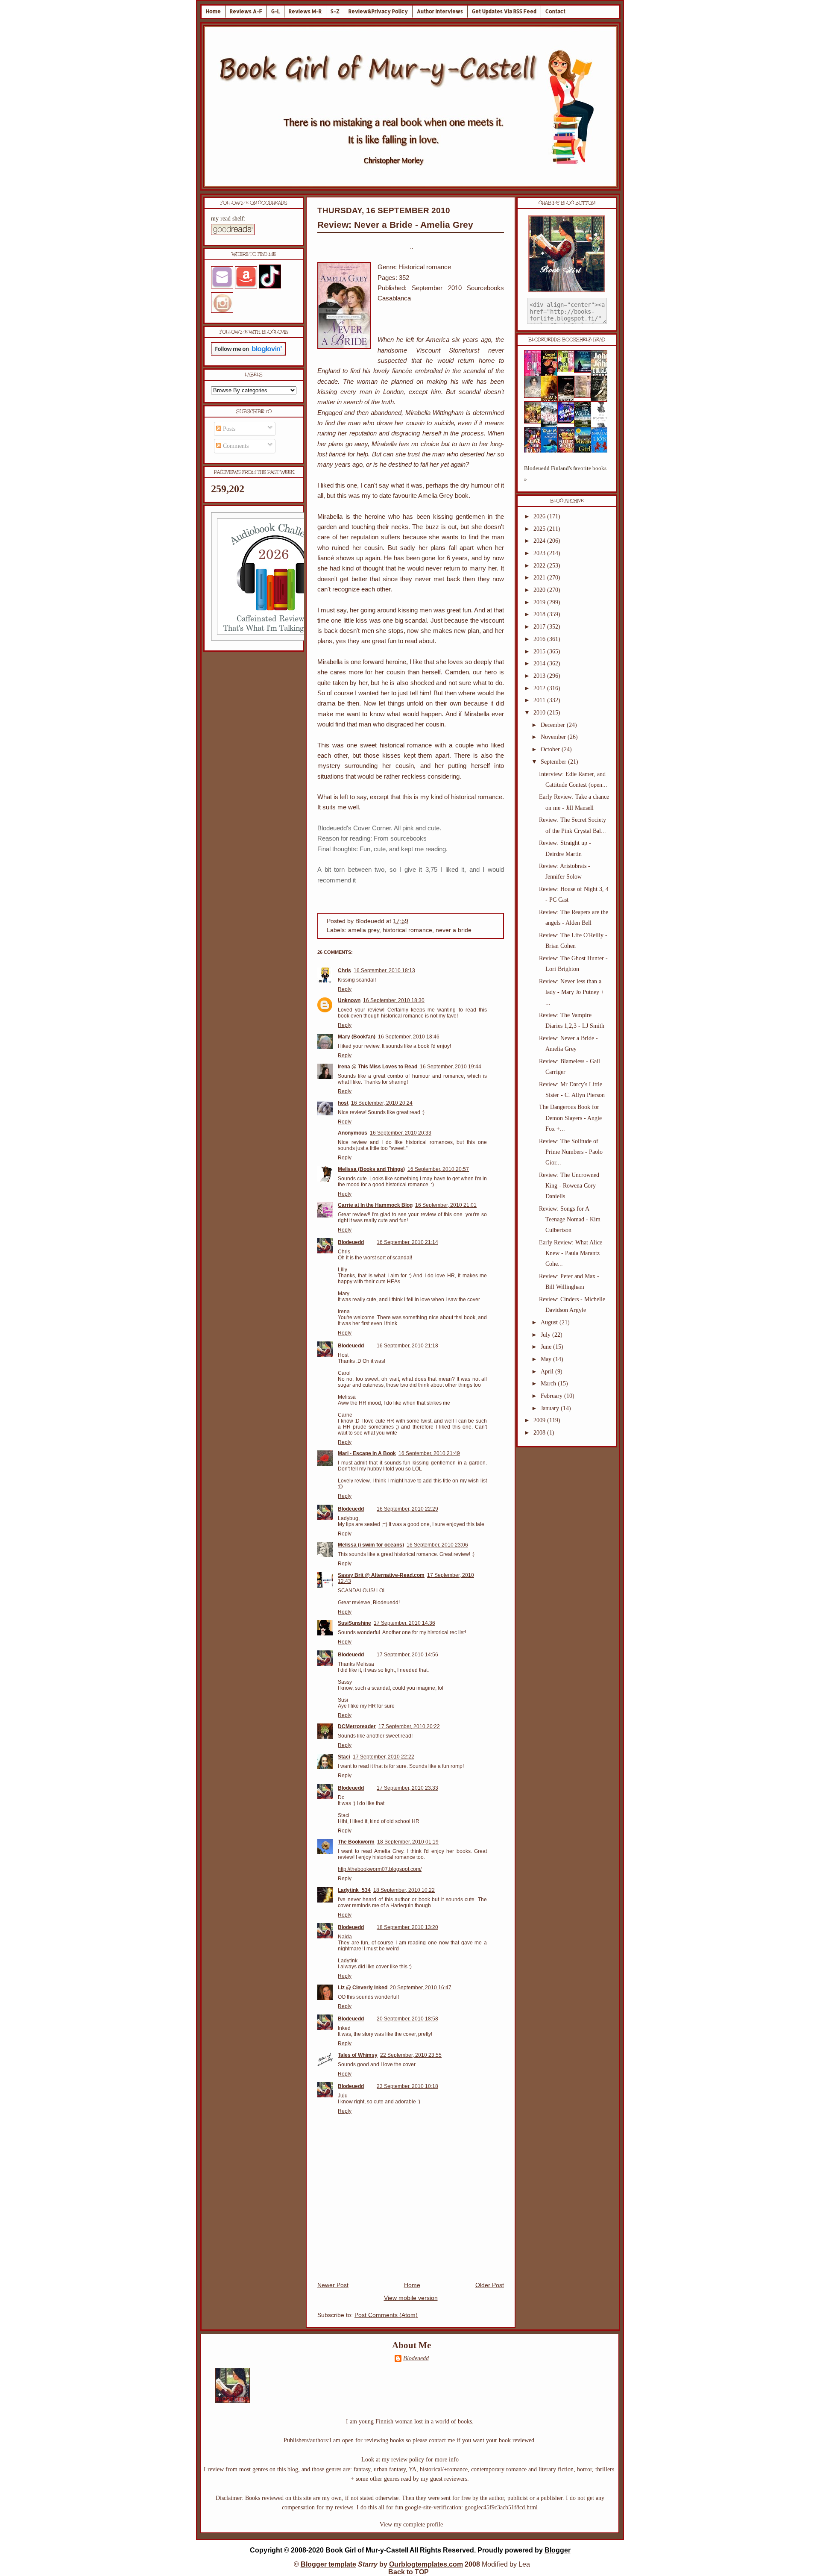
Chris (344, 970)
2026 (540, 516)
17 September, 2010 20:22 (409, 1726)
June (547, 1347)
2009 (540, 1420)
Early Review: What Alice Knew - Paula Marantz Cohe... (571, 1253)
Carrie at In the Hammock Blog (375, 1205)
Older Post (490, 2285)
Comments (235, 446)
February (552, 1396)
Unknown (349, 1000)
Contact (555, 11)
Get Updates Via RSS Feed (504, 11)
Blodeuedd (351, 1242)
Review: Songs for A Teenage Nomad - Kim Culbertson (570, 1219)
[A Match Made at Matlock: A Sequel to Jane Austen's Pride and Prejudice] (585, 396)
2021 (540, 578)
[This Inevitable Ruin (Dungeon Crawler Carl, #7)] (535, 422)
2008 (540, 1433)
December (554, 725)
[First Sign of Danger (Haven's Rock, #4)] (585, 371)
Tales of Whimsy (358, 2055)
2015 (540, 651)
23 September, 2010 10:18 (407, 2086)
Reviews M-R (305, 11)
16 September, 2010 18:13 (384, 970)
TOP (422, 2572)
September (554, 762)
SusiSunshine (354, 1623)
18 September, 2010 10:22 (404, 1890)
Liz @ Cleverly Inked (363, 1988)
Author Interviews (440, 11)
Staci (344, 1757)
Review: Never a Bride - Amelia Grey (395, 225)
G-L (275, 11)
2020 (540, 590)
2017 (540, 627)
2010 (540, 713)
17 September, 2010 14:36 (404, 1623)
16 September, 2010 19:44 (451, 1067)
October (551, 749)
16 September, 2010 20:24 (382, 1103)
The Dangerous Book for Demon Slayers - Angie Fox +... (570, 1118)
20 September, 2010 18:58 (407, 2019)
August (550, 1322)
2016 (540, 639)
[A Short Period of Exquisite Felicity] (535, 396)
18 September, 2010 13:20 (407, 1927)
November (554, 737)
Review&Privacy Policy (378, 11)
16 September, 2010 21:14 (407, 1242)
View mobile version (411, 2298)
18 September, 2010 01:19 (408, 1842)
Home (213, 11)
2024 (540, 541)
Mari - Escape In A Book (367, 1453)
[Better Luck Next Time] (568, 370)
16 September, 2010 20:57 (438, 1169)
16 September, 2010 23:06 (437, 1545)
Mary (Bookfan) (357, 1037)
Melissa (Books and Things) (371, 1169)
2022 (540, 566)
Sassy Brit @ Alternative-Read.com (381, 1575)
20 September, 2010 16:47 (421, 1988)
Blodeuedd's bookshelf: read (567, 340)
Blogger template (328, 2564)
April (548, 1372)
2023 (540, 553)
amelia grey (364, 930)
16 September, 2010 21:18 (407, 1346)
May (547, 1359)
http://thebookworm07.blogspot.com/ (380, 1869)
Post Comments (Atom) (386, 2315)
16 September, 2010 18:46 (409, 1037)
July (546, 1335)
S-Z (335, 11)
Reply (345, 989)
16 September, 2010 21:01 (446, 1205)
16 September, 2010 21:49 (429, 1453)
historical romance (407, 930)
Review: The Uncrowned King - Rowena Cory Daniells (569, 1186)
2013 (540, 676)
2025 (540, 529)
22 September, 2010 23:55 (411, 2055)
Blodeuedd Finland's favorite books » (565, 474)
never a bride (454, 930)
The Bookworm (356, 1842)
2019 (540, 602)
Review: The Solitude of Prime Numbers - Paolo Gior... (571, 1152)
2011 (540, 700)
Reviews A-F (246, 11)
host (343, 1103)
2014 (540, 663)
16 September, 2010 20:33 (401, 1133)
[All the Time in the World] (568, 422)
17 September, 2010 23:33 (407, 1788)
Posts (228, 429)
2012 (540, 688)
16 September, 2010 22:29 (407, 1509)
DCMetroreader (357, 1726)
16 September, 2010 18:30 (394, 1000)
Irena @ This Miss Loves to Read (378, 1067)
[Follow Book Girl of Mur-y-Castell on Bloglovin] (248, 354)
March (549, 1384)
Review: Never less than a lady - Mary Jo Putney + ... (572, 992)
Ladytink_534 (354, 1890)
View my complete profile (411, 2525)
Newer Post (333, 2285)
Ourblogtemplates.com (426, 2564)
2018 (540, 614)
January (551, 1408)
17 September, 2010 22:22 (384, 1757)
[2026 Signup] (275, 639)
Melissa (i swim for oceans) (371, 1545)
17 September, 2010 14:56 (407, 1655)
